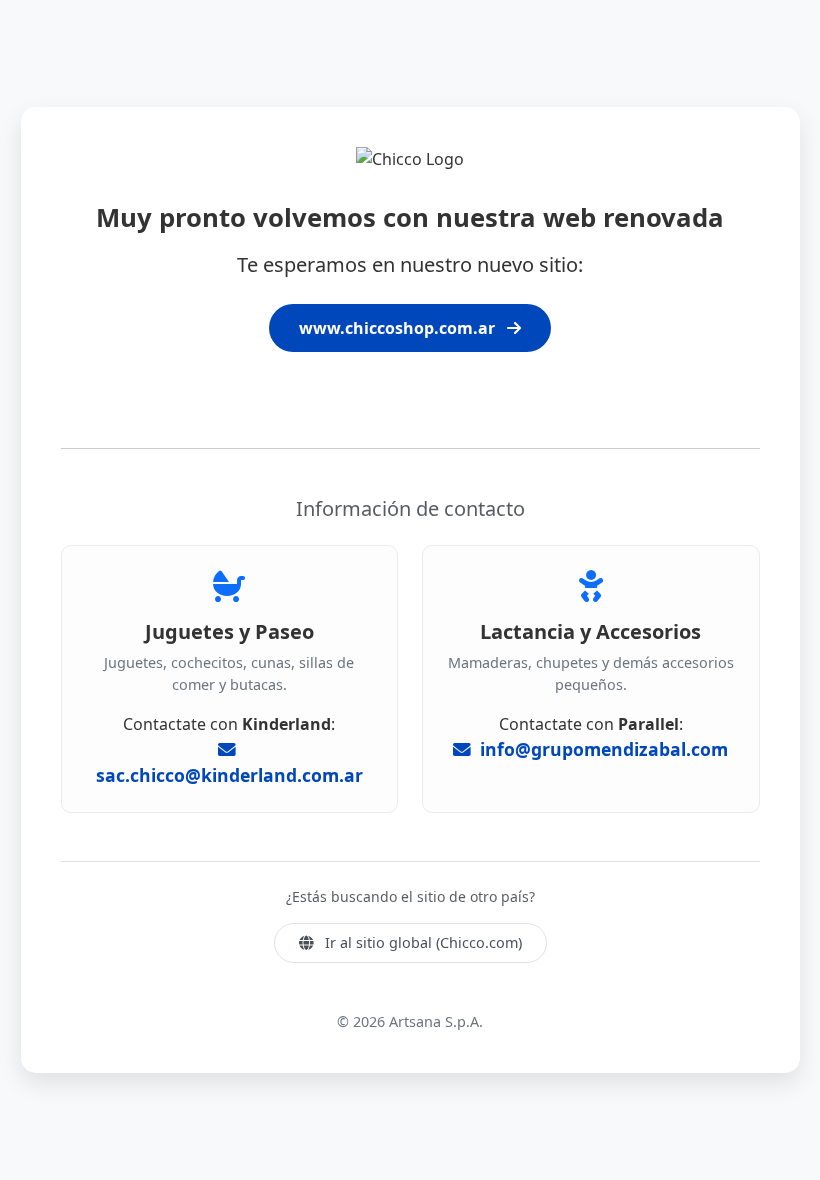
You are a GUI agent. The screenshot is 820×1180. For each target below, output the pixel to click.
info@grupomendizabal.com (601, 749)
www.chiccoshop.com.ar (399, 328)
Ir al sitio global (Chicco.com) (421, 942)
